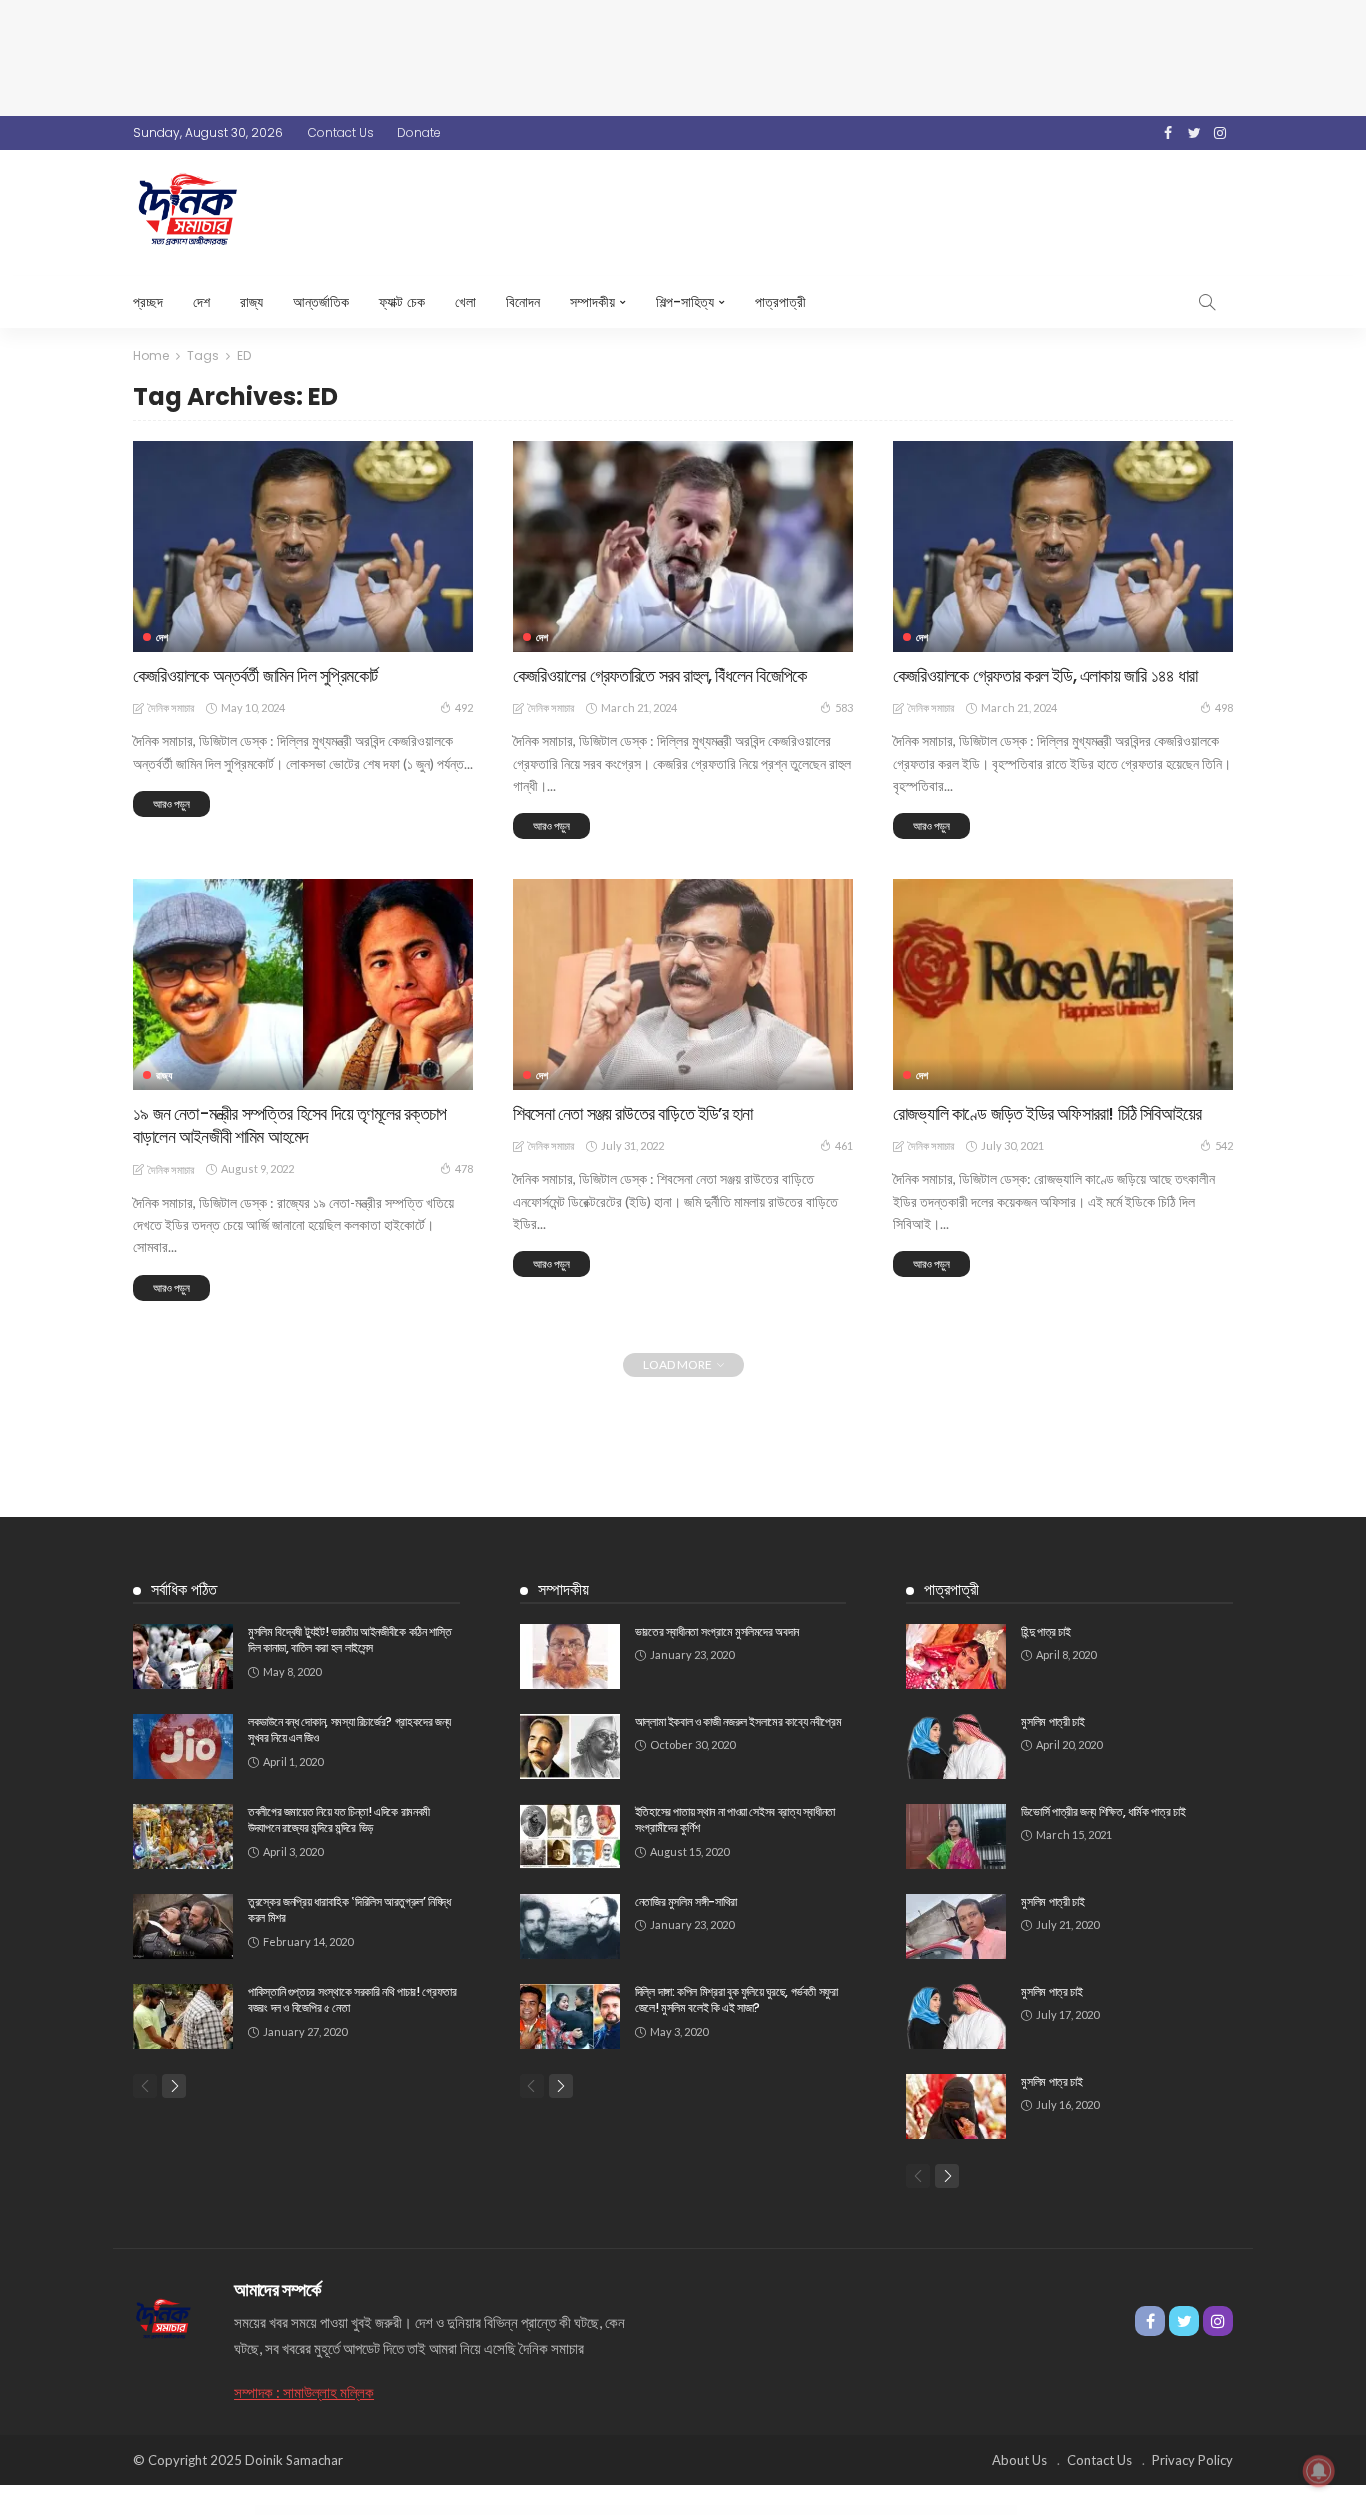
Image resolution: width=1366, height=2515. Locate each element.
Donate (419, 132)
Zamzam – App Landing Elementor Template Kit (536, 2511)
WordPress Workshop (466, 2511)
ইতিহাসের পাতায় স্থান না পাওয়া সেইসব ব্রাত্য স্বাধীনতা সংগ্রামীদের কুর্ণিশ (735, 1820)
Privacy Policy (1192, 2460)
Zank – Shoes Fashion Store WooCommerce (689, 2511)
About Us (1019, 2460)
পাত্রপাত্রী (780, 302)
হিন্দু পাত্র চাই (1045, 1631)
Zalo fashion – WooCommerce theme (496, 2511)
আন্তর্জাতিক (321, 302)
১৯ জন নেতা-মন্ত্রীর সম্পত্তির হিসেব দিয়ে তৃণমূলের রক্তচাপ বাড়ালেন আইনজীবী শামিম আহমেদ (289, 1125)
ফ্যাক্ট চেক (402, 302)
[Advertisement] (683, 55)
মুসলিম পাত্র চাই (1051, 1991)
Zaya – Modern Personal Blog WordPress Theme (889, 2511)
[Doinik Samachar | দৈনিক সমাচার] (163, 2316)
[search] (1207, 302)
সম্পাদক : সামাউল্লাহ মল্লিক (304, 2392)
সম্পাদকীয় (592, 302)
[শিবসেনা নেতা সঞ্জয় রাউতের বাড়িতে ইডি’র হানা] (683, 984)
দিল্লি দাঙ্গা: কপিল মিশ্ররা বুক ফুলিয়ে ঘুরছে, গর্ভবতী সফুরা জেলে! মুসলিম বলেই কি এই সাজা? (736, 2000)
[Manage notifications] (1319, 2471)
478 (464, 1168)
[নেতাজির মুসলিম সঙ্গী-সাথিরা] (570, 1926)
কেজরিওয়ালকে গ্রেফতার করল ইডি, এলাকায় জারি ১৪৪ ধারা (1045, 675)
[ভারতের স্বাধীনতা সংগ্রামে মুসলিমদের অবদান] (570, 1656)
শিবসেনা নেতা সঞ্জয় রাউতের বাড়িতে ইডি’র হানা (632, 1113)
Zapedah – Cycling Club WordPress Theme (770, 2511)
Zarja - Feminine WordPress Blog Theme (847, 2511)
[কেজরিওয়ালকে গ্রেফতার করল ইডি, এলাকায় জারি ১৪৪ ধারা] (1063, 546)
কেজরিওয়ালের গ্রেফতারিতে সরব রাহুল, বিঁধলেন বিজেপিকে (659, 675)
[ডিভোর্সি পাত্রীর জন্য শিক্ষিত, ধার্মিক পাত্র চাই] (956, 1836)
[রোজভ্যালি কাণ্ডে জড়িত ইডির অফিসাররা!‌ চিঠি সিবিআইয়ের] (1063, 984)
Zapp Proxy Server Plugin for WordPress (809, 2511)
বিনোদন (523, 302)
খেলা (465, 302)
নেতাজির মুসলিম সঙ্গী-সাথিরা (686, 1901)
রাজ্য (251, 302)
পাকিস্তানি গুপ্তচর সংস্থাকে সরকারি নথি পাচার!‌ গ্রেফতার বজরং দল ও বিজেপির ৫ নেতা (352, 2000)
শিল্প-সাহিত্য (685, 302)
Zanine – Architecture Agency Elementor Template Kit (643, 2511)
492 (464, 707)
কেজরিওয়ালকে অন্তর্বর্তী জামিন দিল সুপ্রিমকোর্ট (255, 675)
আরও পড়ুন (171, 803)
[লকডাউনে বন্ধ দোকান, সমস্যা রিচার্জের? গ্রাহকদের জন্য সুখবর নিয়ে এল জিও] (183, 1746)
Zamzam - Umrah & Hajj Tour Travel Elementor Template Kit (588, 2511)
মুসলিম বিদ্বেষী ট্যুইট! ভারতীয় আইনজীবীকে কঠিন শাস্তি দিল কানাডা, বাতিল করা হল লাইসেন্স (349, 1640)
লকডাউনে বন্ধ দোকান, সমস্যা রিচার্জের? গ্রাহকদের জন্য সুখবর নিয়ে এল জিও (349, 1730)
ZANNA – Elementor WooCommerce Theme (730, 2511)
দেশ (201, 302)
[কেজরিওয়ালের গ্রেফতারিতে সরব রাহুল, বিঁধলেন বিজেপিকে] (683, 546)
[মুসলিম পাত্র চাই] (956, 2016)
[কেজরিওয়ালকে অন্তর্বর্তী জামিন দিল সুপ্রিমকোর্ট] (303, 546)
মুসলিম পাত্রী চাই (1052, 1721)
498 (1224, 707)
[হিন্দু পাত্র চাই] (956, 1656)
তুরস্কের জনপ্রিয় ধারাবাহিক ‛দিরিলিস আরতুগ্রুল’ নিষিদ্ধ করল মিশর (349, 1910)
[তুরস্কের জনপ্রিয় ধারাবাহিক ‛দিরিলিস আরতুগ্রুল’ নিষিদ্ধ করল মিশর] (183, 1926)
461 (844, 1145)
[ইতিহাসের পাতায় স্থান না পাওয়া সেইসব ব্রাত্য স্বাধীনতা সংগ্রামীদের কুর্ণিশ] (570, 1836)
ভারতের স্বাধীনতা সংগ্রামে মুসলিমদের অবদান (717, 1631)
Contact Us (341, 132)
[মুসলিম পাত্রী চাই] (956, 1746)
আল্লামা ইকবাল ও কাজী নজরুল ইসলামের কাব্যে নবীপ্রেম (738, 1721)
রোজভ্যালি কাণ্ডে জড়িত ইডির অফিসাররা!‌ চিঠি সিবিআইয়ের (1047, 1113)
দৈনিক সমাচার (171, 707)
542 (1224, 1145)
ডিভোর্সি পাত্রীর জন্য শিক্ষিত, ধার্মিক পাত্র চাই (1103, 1811)
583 (844, 707)
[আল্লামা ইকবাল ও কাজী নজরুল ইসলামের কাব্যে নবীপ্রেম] (570, 1746)
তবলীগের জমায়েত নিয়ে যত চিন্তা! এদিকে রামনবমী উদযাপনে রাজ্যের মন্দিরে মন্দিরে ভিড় (339, 1820)
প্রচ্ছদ (148, 302)
